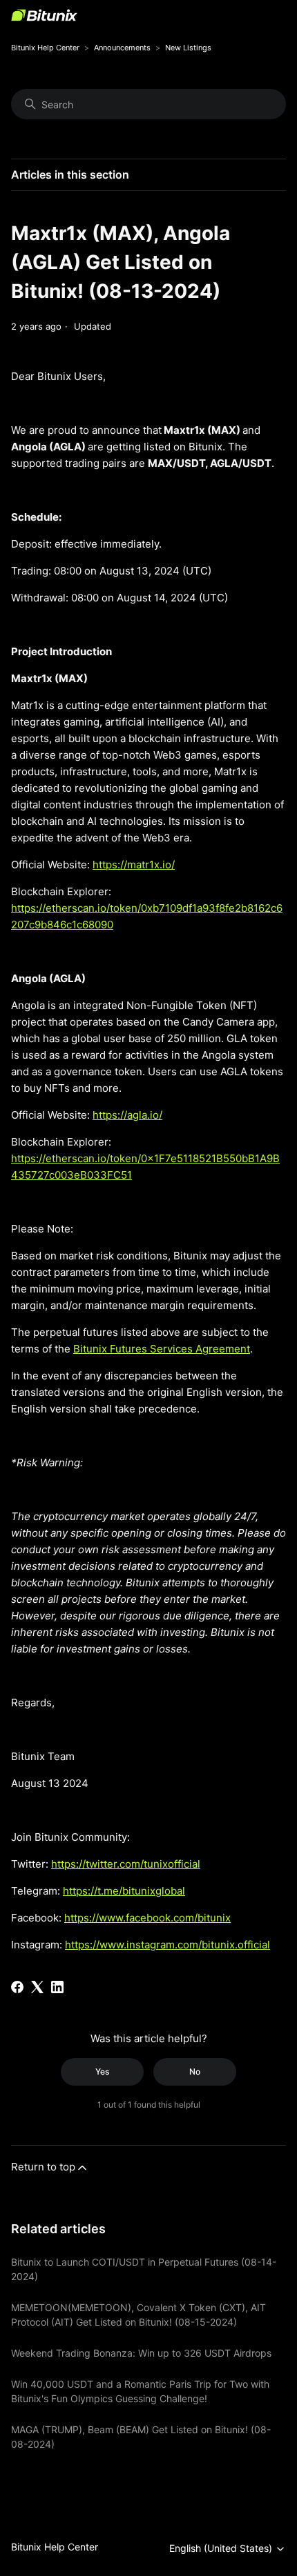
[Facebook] (17, 1987)
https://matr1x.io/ (134, 865)
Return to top (43, 2167)
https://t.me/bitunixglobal (124, 1891)
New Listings (188, 48)
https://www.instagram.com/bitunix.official (167, 1945)
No (195, 2071)
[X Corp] (37, 1987)
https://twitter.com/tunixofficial (126, 1864)
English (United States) (222, 2548)
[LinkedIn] (57, 1987)
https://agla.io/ (127, 1115)
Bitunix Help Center (45, 48)
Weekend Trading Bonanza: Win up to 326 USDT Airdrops (141, 2353)
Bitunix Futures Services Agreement (162, 1349)
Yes (102, 2071)
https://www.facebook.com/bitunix (147, 1918)
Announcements (122, 48)
